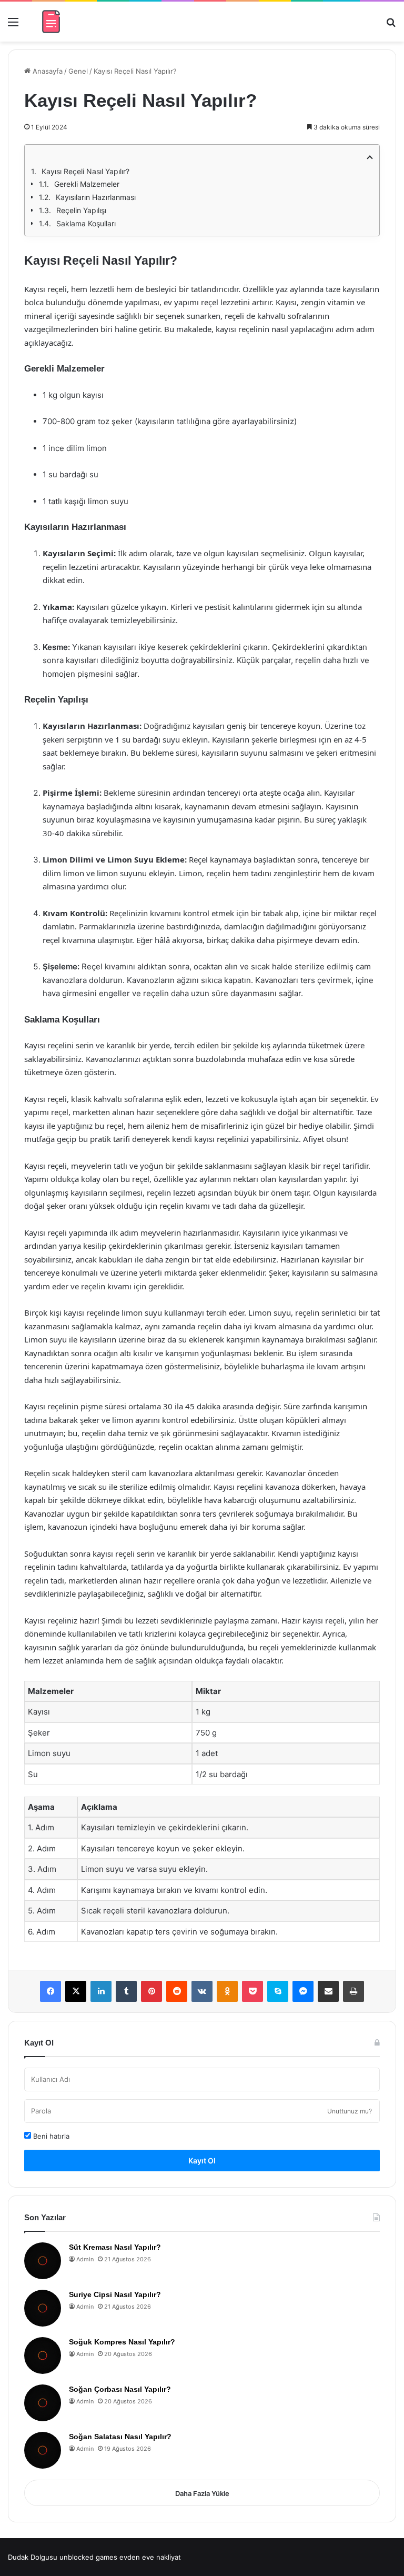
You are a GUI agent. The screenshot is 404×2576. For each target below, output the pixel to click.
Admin (85, 2259)
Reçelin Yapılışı (81, 210)
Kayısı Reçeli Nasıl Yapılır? (85, 171)
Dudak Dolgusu (33, 2557)
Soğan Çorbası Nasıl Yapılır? (120, 2389)
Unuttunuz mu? (350, 2111)
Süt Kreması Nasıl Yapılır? (115, 2247)
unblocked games (88, 2557)
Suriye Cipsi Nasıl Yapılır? (115, 2294)
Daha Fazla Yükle (202, 2493)
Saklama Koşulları (86, 223)
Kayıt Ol (202, 2161)
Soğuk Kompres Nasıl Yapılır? (122, 2342)
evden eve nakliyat (150, 2557)
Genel (78, 71)
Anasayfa (47, 71)
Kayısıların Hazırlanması (96, 197)
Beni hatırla (50, 2136)
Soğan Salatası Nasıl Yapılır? (120, 2437)
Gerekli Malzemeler (87, 184)
